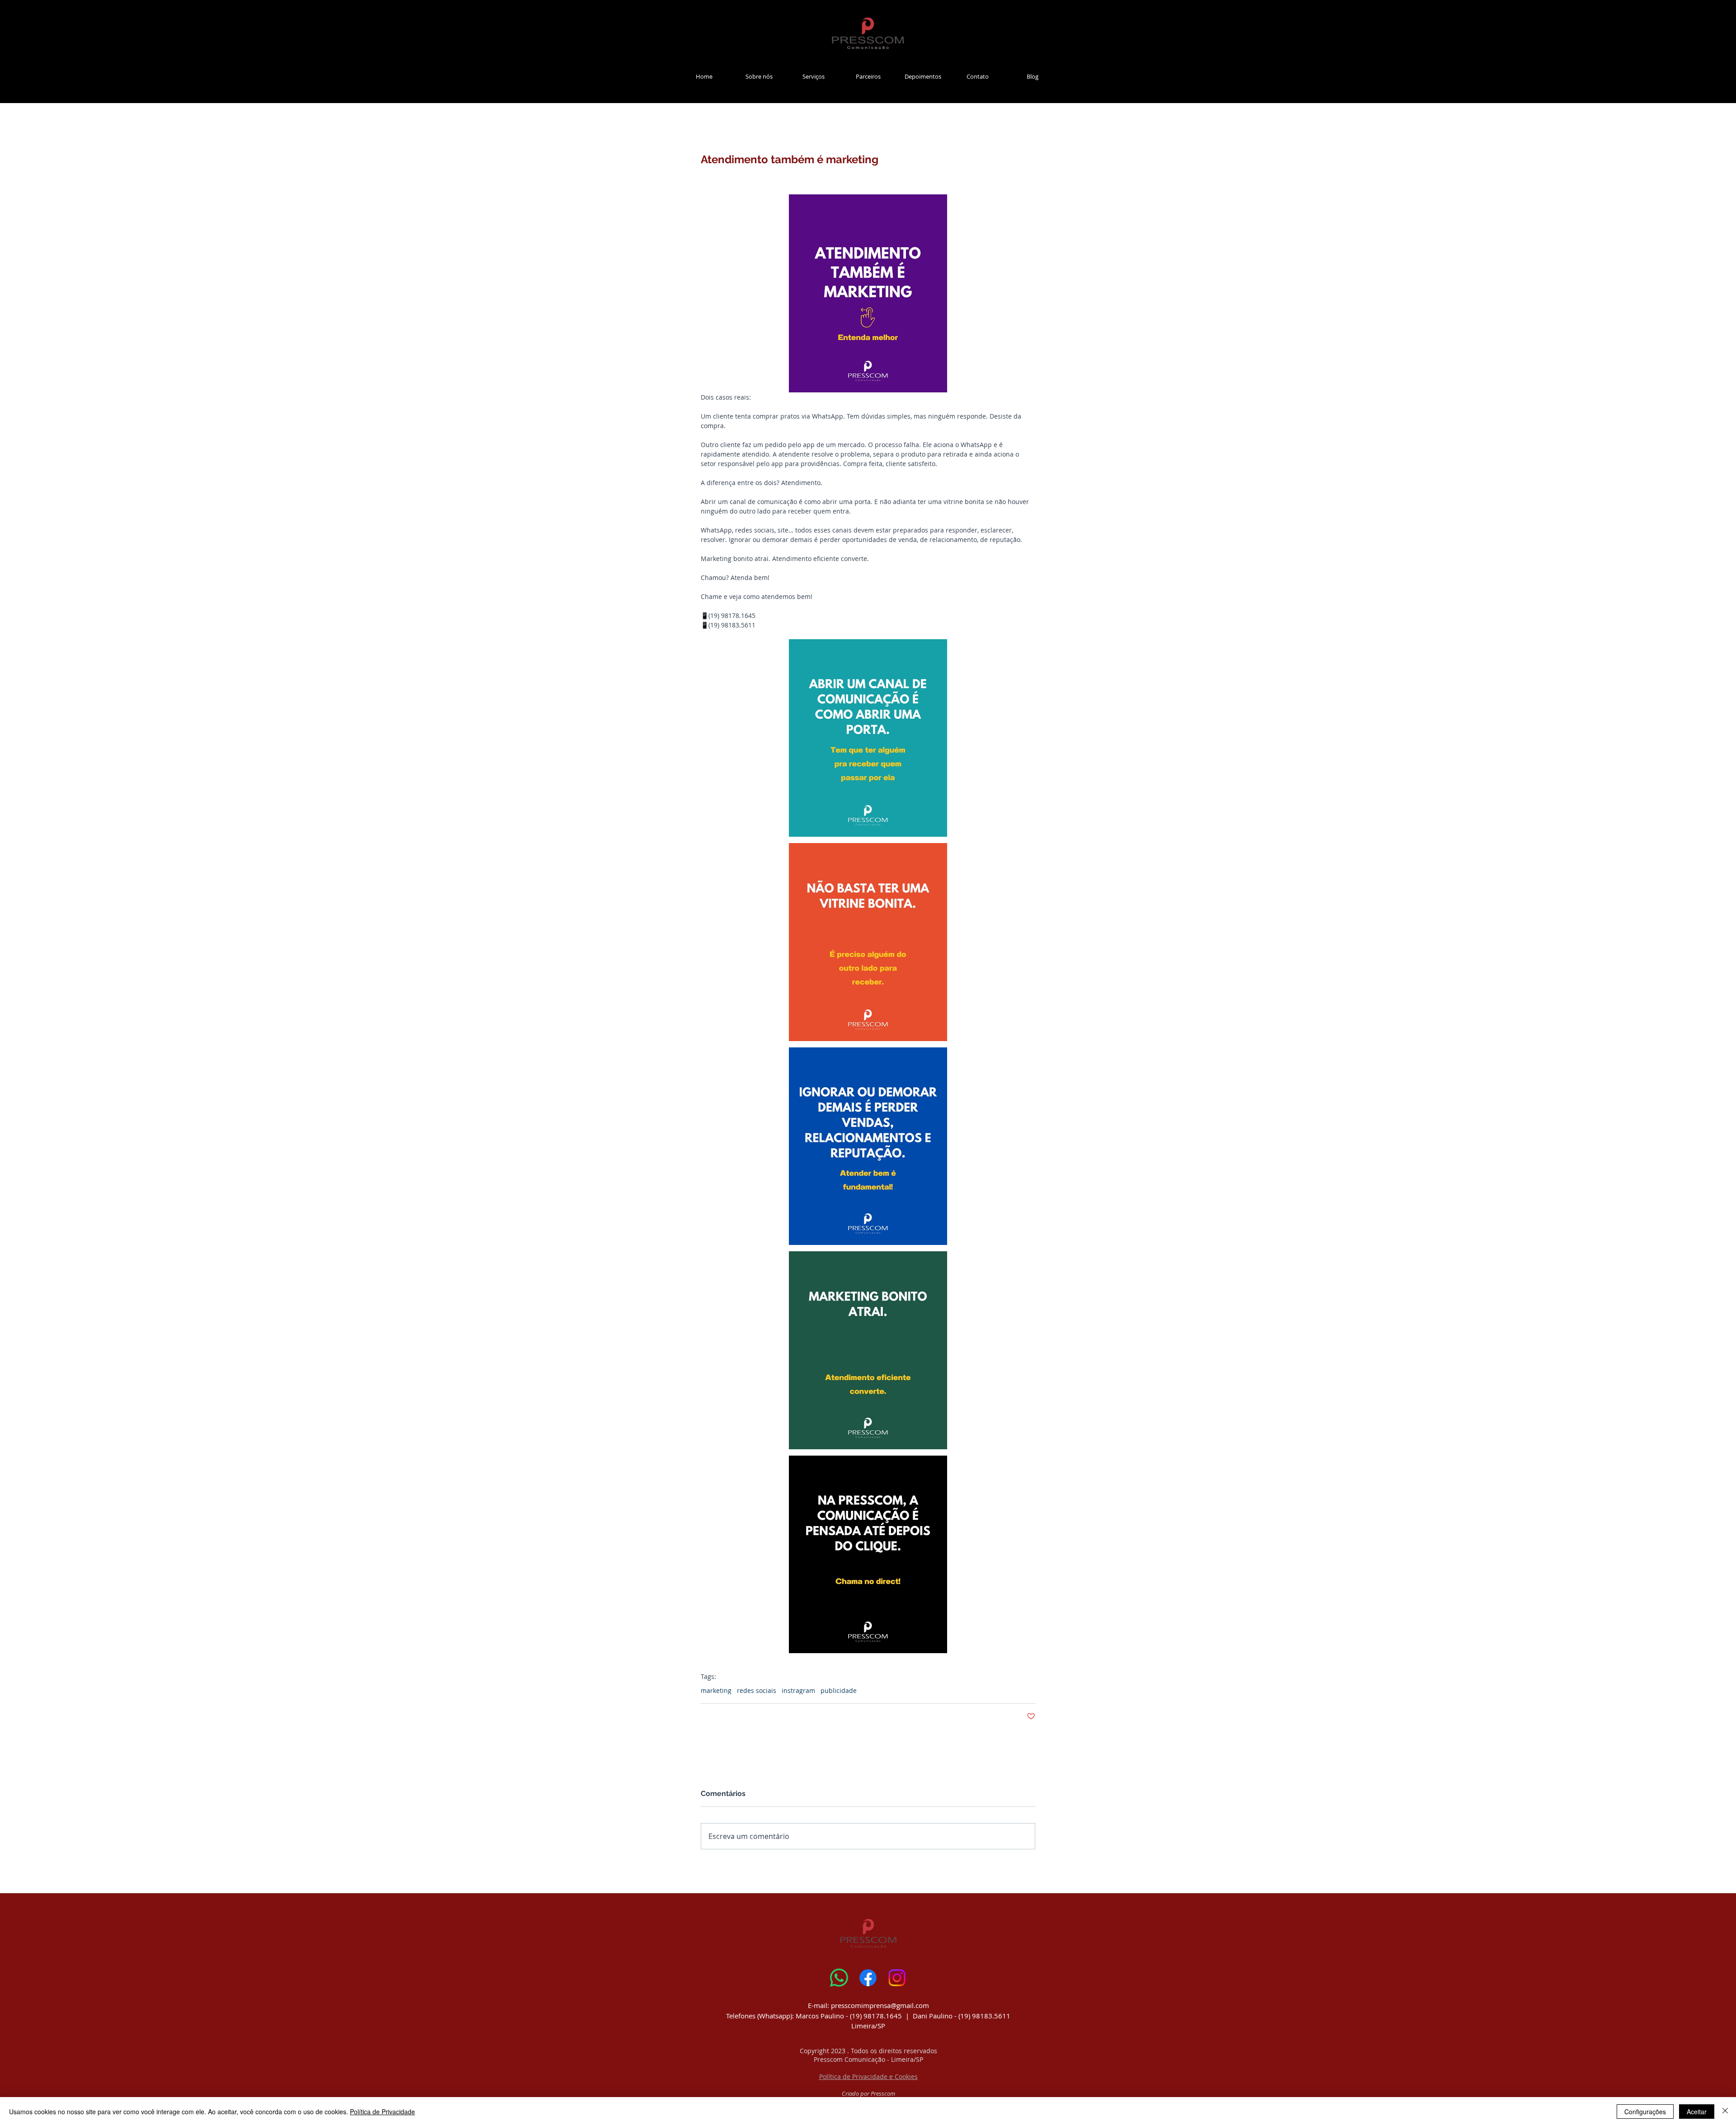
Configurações (1645, 2112)
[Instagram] (897, 1978)
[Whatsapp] (839, 1978)
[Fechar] (1725, 2112)
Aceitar (1697, 2112)
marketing (716, 1690)
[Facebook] (868, 1978)
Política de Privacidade (382, 2112)
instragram (798, 1690)
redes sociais (757, 1690)
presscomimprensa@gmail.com (880, 2005)
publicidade (839, 1690)
